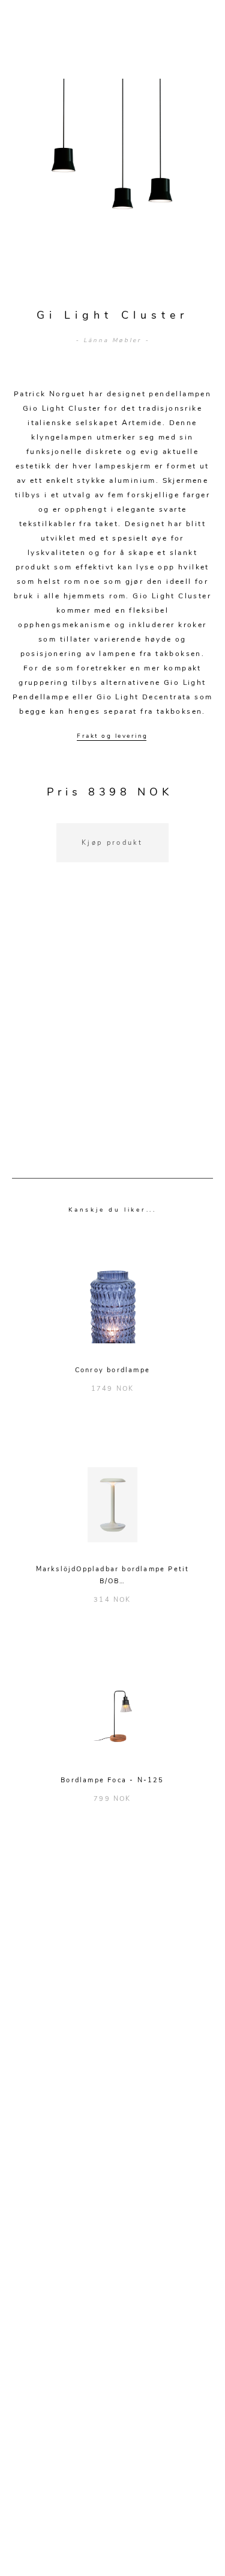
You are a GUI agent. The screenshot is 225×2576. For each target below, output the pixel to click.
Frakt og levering (112, 736)
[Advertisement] (112, 1035)
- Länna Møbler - (112, 340)
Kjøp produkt (112, 843)
